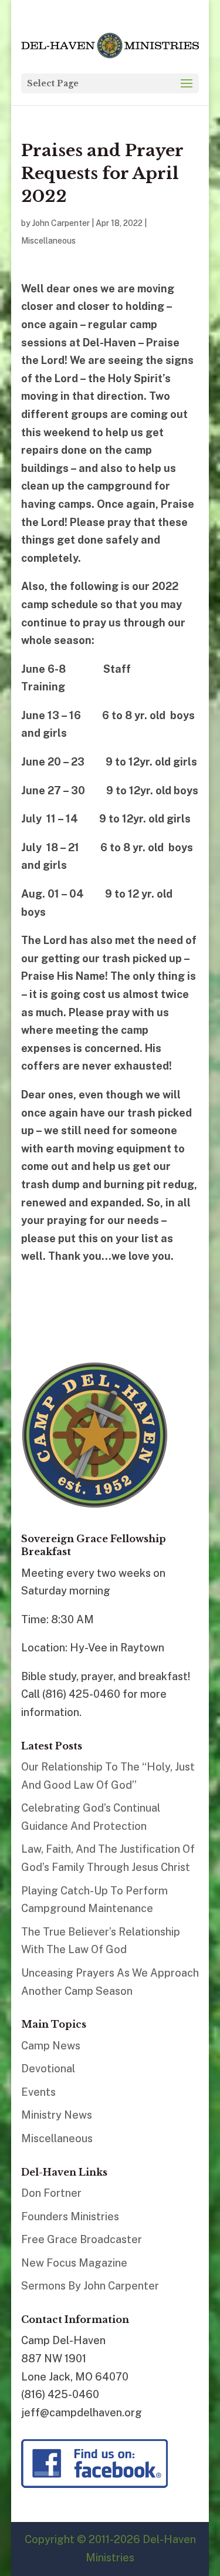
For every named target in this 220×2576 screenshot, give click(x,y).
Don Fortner (51, 2193)
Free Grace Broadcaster (82, 2239)
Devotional (48, 2068)
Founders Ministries (70, 2216)
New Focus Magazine (74, 2263)
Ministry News (57, 2115)
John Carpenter (61, 223)
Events (38, 2092)
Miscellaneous (48, 241)
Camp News (51, 2046)
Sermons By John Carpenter (90, 2286)
